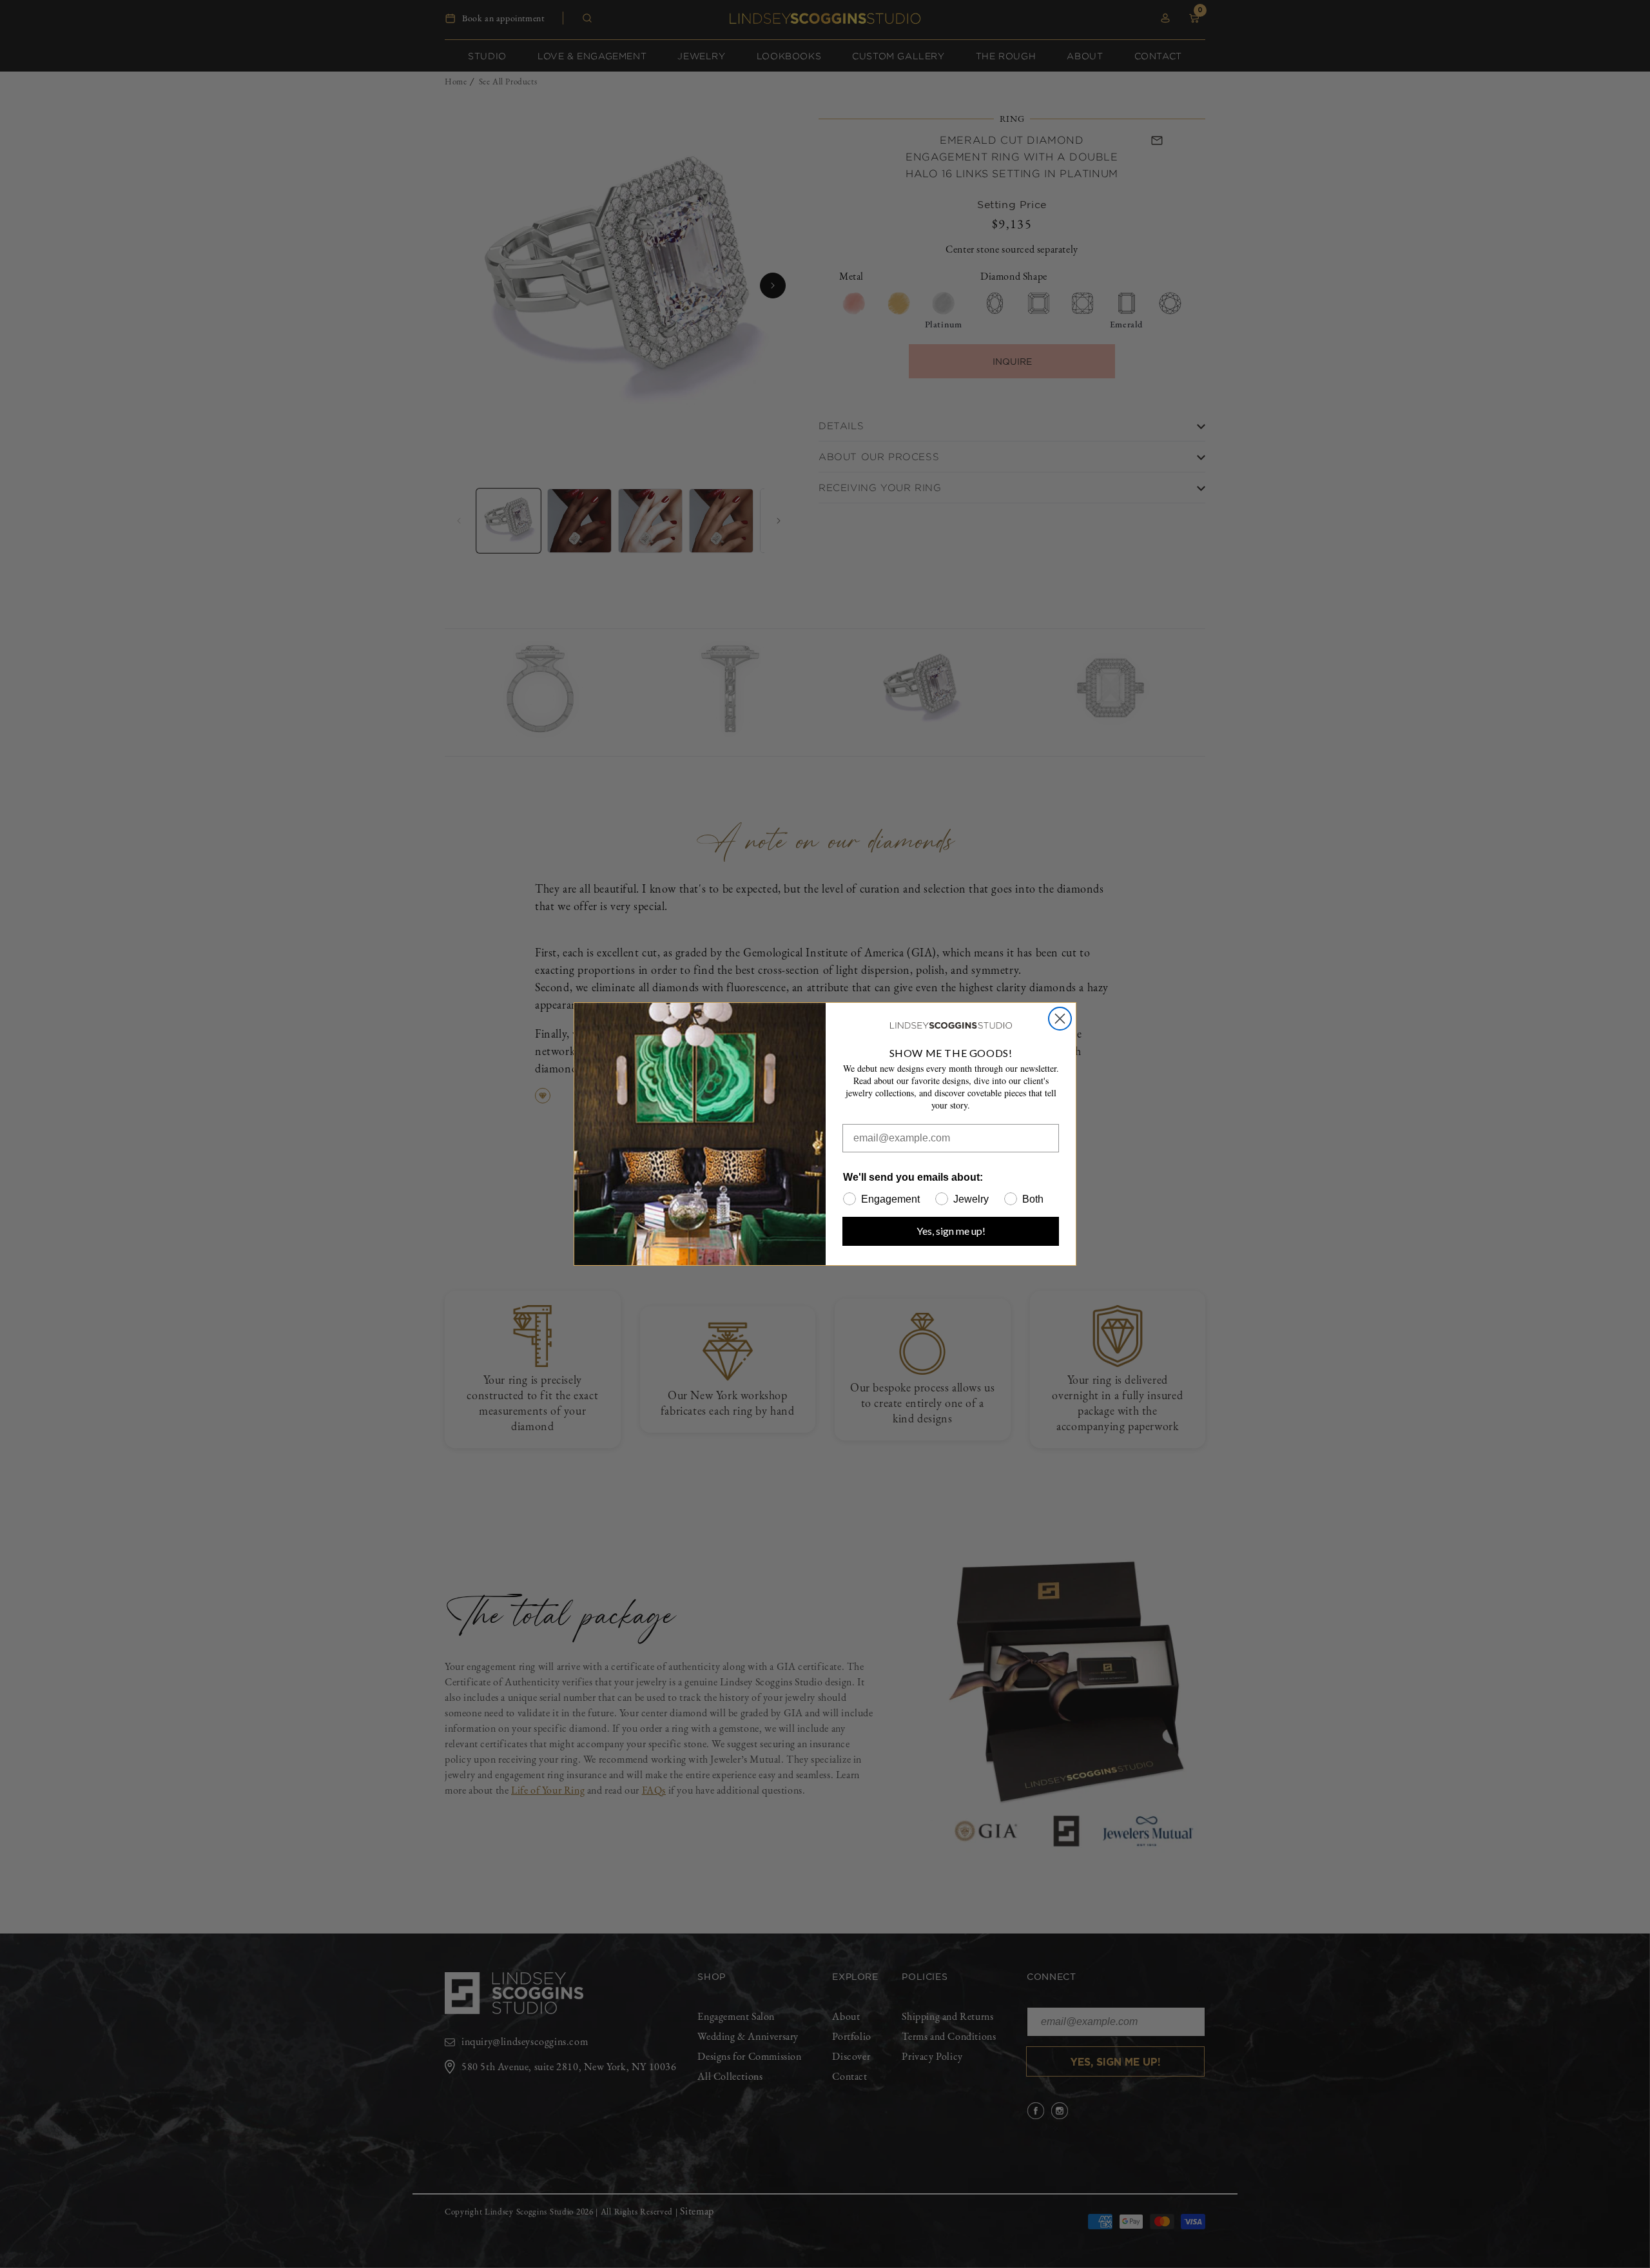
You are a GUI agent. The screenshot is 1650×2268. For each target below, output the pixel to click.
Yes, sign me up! (951, 1231)
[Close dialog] (1060, 1019)
